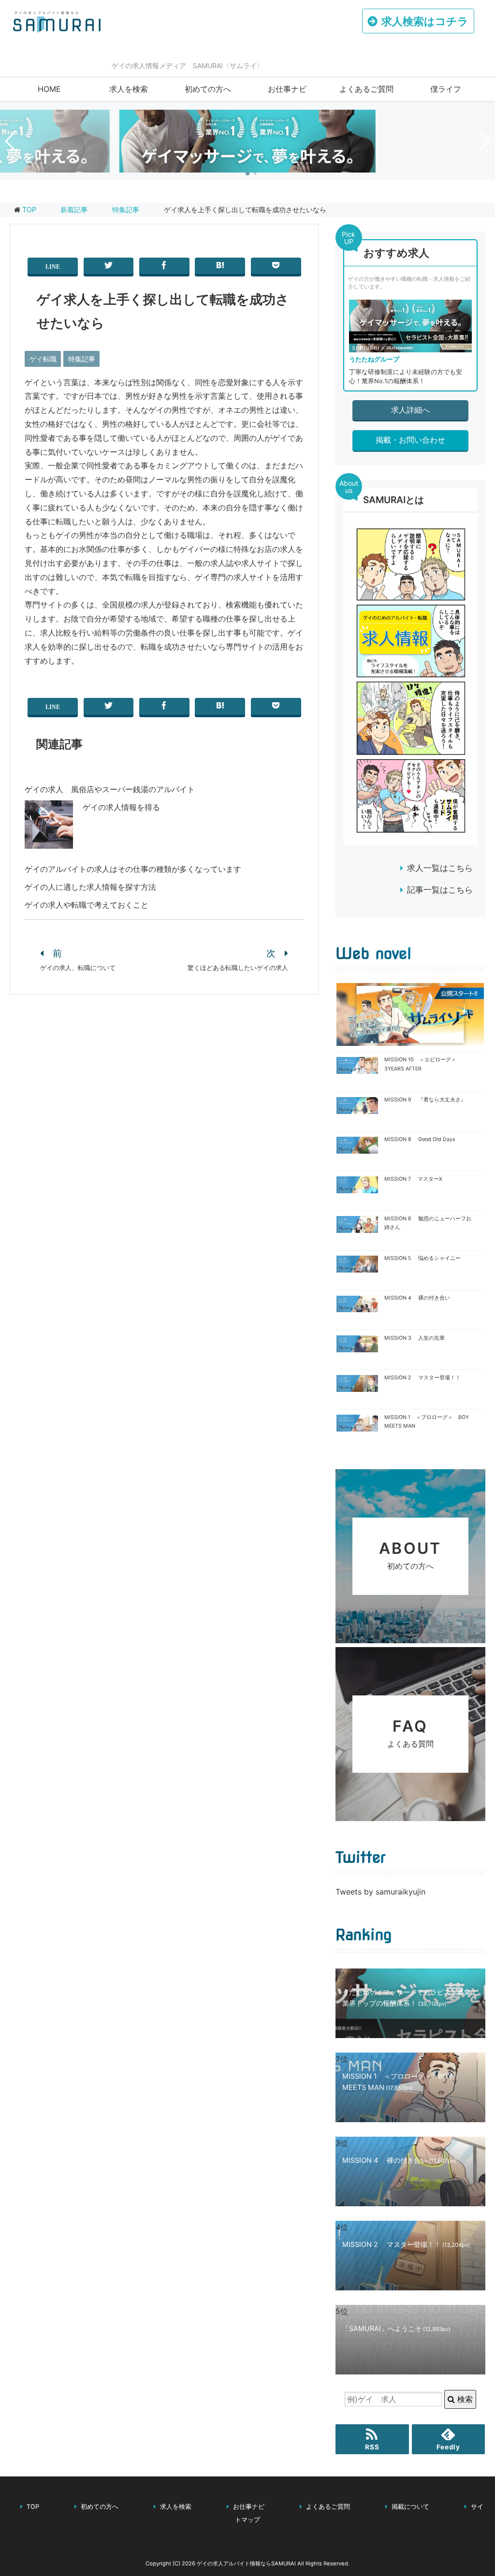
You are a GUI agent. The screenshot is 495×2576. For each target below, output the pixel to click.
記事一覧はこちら (440, 890)
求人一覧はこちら (440, 868)
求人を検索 (129, 89)
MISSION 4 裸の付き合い (417, 1298)
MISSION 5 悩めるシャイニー (422, 1258)
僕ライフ (446, 89)
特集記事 (82, 359)
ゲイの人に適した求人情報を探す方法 (90, 887)
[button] (247, 174)
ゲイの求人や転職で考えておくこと (87, 905)
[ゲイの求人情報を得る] (49, 841)
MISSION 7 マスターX (413, 1179)
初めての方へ (208, 89)
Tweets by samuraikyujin (380, 1892)
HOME (49, 89)
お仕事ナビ (287, 89)
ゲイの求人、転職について (78, 968)
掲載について (410, 2507)
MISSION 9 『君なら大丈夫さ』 (425, 1100)
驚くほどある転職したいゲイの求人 (238, 968)
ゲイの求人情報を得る (121, 807)
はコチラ (425, 21)
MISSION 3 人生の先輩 (415, 1338)
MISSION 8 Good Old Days (420, 1139)
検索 (464, 2399)
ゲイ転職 (43, 359)
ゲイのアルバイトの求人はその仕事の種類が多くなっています (133, 869)
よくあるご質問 (366, 89)
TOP (29, 210)
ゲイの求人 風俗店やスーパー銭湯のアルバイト (110, 789)
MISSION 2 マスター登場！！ (422, 1378)
